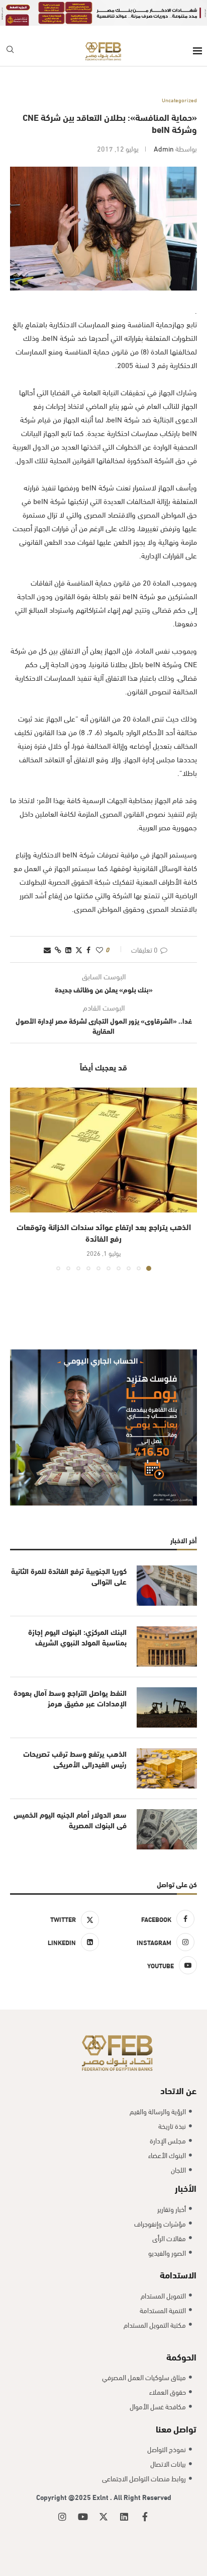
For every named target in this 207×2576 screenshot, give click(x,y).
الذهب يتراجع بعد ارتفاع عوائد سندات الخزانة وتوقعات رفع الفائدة (104, 1232)
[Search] (10, 51)
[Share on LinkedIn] (68, 949)
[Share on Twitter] (79, 949)
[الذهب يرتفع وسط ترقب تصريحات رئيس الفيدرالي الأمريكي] (167, 1768)
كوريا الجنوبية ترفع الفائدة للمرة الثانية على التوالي (69, 1576)
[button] (19, 1179)
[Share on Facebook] (88, 949)
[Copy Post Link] (58, 949)
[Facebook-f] (145, 2517)
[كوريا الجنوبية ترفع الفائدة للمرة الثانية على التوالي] (167, 1586)
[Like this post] (99, 949)
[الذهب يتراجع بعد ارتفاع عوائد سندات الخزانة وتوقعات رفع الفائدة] (103, 1150)
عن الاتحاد (178, 2090)
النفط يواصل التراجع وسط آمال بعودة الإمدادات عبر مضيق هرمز (70, 1698)
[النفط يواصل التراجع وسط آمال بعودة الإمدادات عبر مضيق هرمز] (167, 1707)
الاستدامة (178, 2274)
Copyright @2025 (64, 2497)
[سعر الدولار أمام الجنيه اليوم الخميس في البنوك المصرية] (167, 1829)
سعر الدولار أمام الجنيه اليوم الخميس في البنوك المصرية (70, 1820)
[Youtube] (83, 2517)
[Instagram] (62, 2517)
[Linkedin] (124, 2517)
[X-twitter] (103, 2517)
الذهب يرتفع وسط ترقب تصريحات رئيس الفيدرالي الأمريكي (75, 1759)
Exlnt (101, 2497)
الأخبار (186, 2188)
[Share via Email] (47, 949)
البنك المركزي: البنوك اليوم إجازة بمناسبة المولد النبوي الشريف (77, 1637)
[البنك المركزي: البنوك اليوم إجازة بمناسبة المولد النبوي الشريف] (167, 1647)
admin (164, 148)
